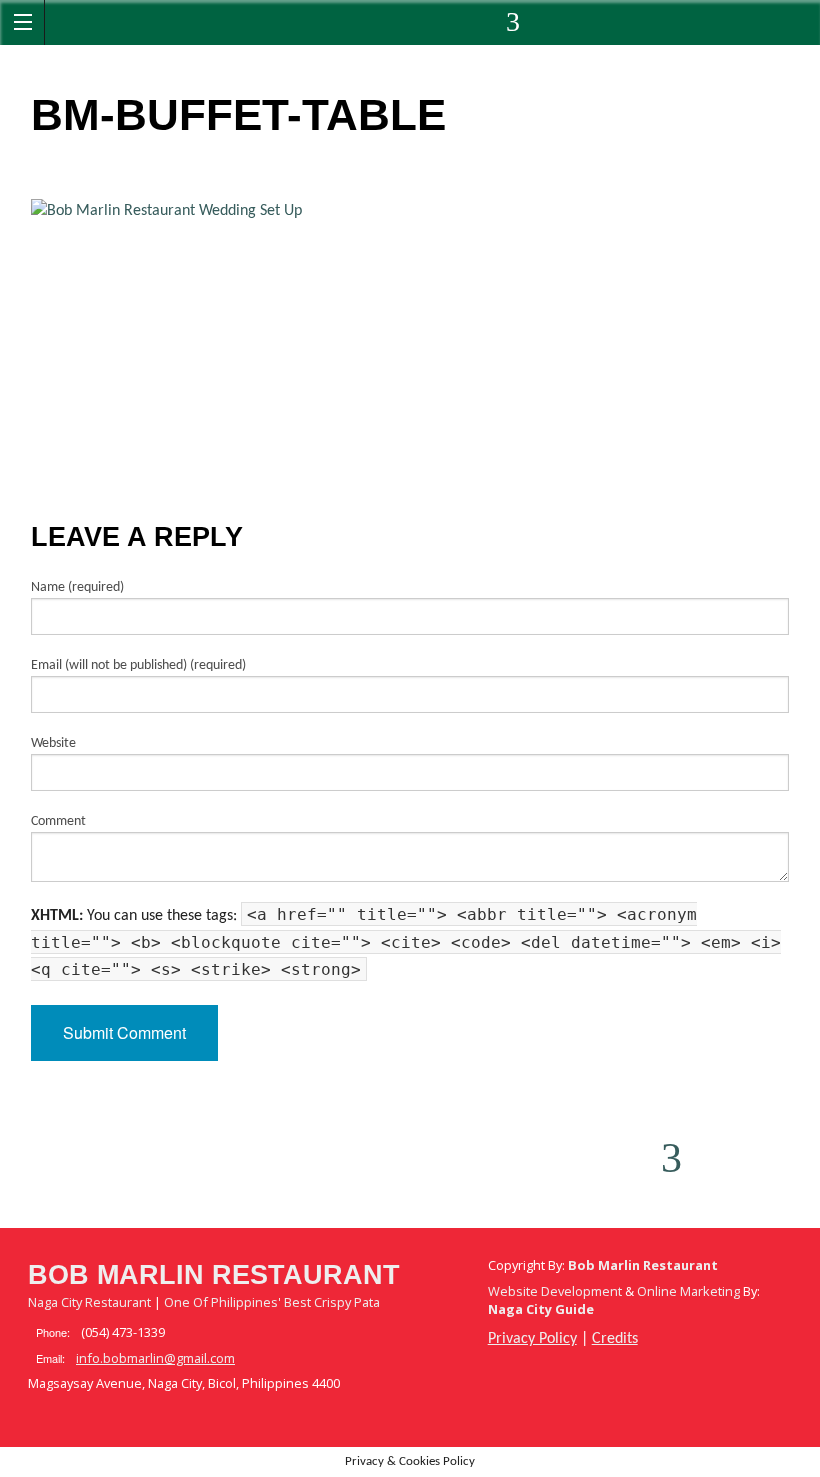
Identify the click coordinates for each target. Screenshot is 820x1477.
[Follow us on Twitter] (369, 27)
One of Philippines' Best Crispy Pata (272, 1302)
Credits (615, 1339)
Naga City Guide (541, 1309)
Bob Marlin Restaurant (214, 1275)
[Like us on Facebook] (315, 27)
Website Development (555, 1291)
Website (53, 743)
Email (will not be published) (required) (138, 665)
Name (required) (77, 587)
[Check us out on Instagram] (477, 27)
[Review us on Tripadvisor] (527, 27)
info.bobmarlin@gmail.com (155, 1358)
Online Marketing (688, 1291)
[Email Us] (423, 27)
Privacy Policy (532, 1339)
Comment (58, 821)
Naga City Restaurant (89, 1302)
